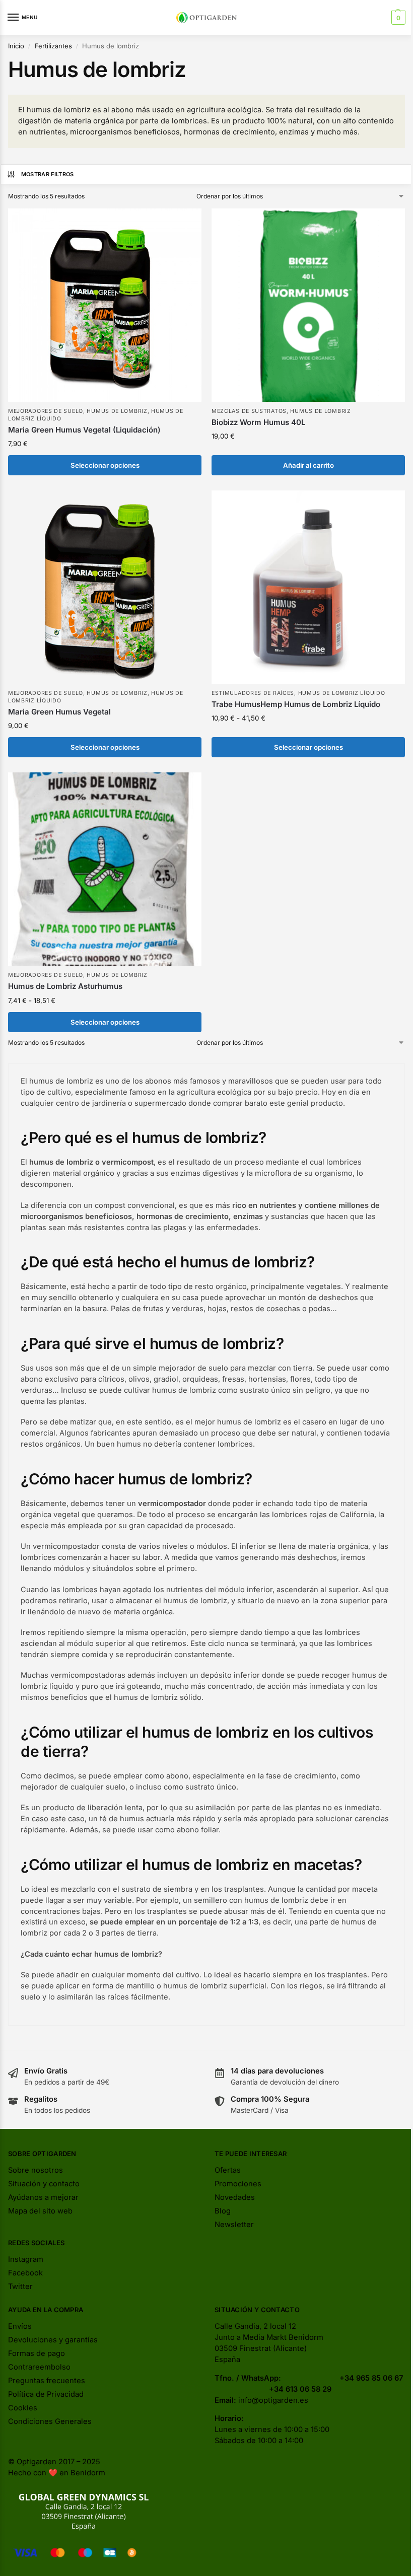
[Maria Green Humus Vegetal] (105, 587)
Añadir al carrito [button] (308, 465)
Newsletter (234, 2225)
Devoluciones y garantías (53, 2340)
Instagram (26, 2259)
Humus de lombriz (117, 411)
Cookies (23, 2408)
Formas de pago (37, 2353)
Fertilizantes (53, 46)
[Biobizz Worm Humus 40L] (308, 305)
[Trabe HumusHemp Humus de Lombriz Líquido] (308, 587)
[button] (397, 18)
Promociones (238, 2184)
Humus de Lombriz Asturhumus (65, 986)
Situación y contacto (44, 2184)
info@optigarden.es (273, 2400)
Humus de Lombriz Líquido (342, 693)
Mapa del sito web (40, 2211)
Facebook (25, 2273)
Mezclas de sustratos (249, 411)
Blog (223, 2211)
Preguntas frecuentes (47, 2381)
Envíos (20, 2326)
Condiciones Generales (50, 2421)
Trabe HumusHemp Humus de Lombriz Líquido (296, 704)
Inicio (16, 46)
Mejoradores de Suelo (46, 411)
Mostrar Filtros (48, 174)
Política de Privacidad (46, 2394)
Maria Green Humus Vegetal (59, 712)
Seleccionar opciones (105, 465)
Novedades (235, 2197)
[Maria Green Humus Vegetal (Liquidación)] (105, 305)
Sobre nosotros (36, 2170)
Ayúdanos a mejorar (43, 2197)
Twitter (20, 2286)
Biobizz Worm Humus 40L (258, 422)
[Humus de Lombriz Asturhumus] (105, 869)
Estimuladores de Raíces (253, 693)
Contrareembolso (39, 2367)
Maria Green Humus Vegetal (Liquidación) (84, 430)
